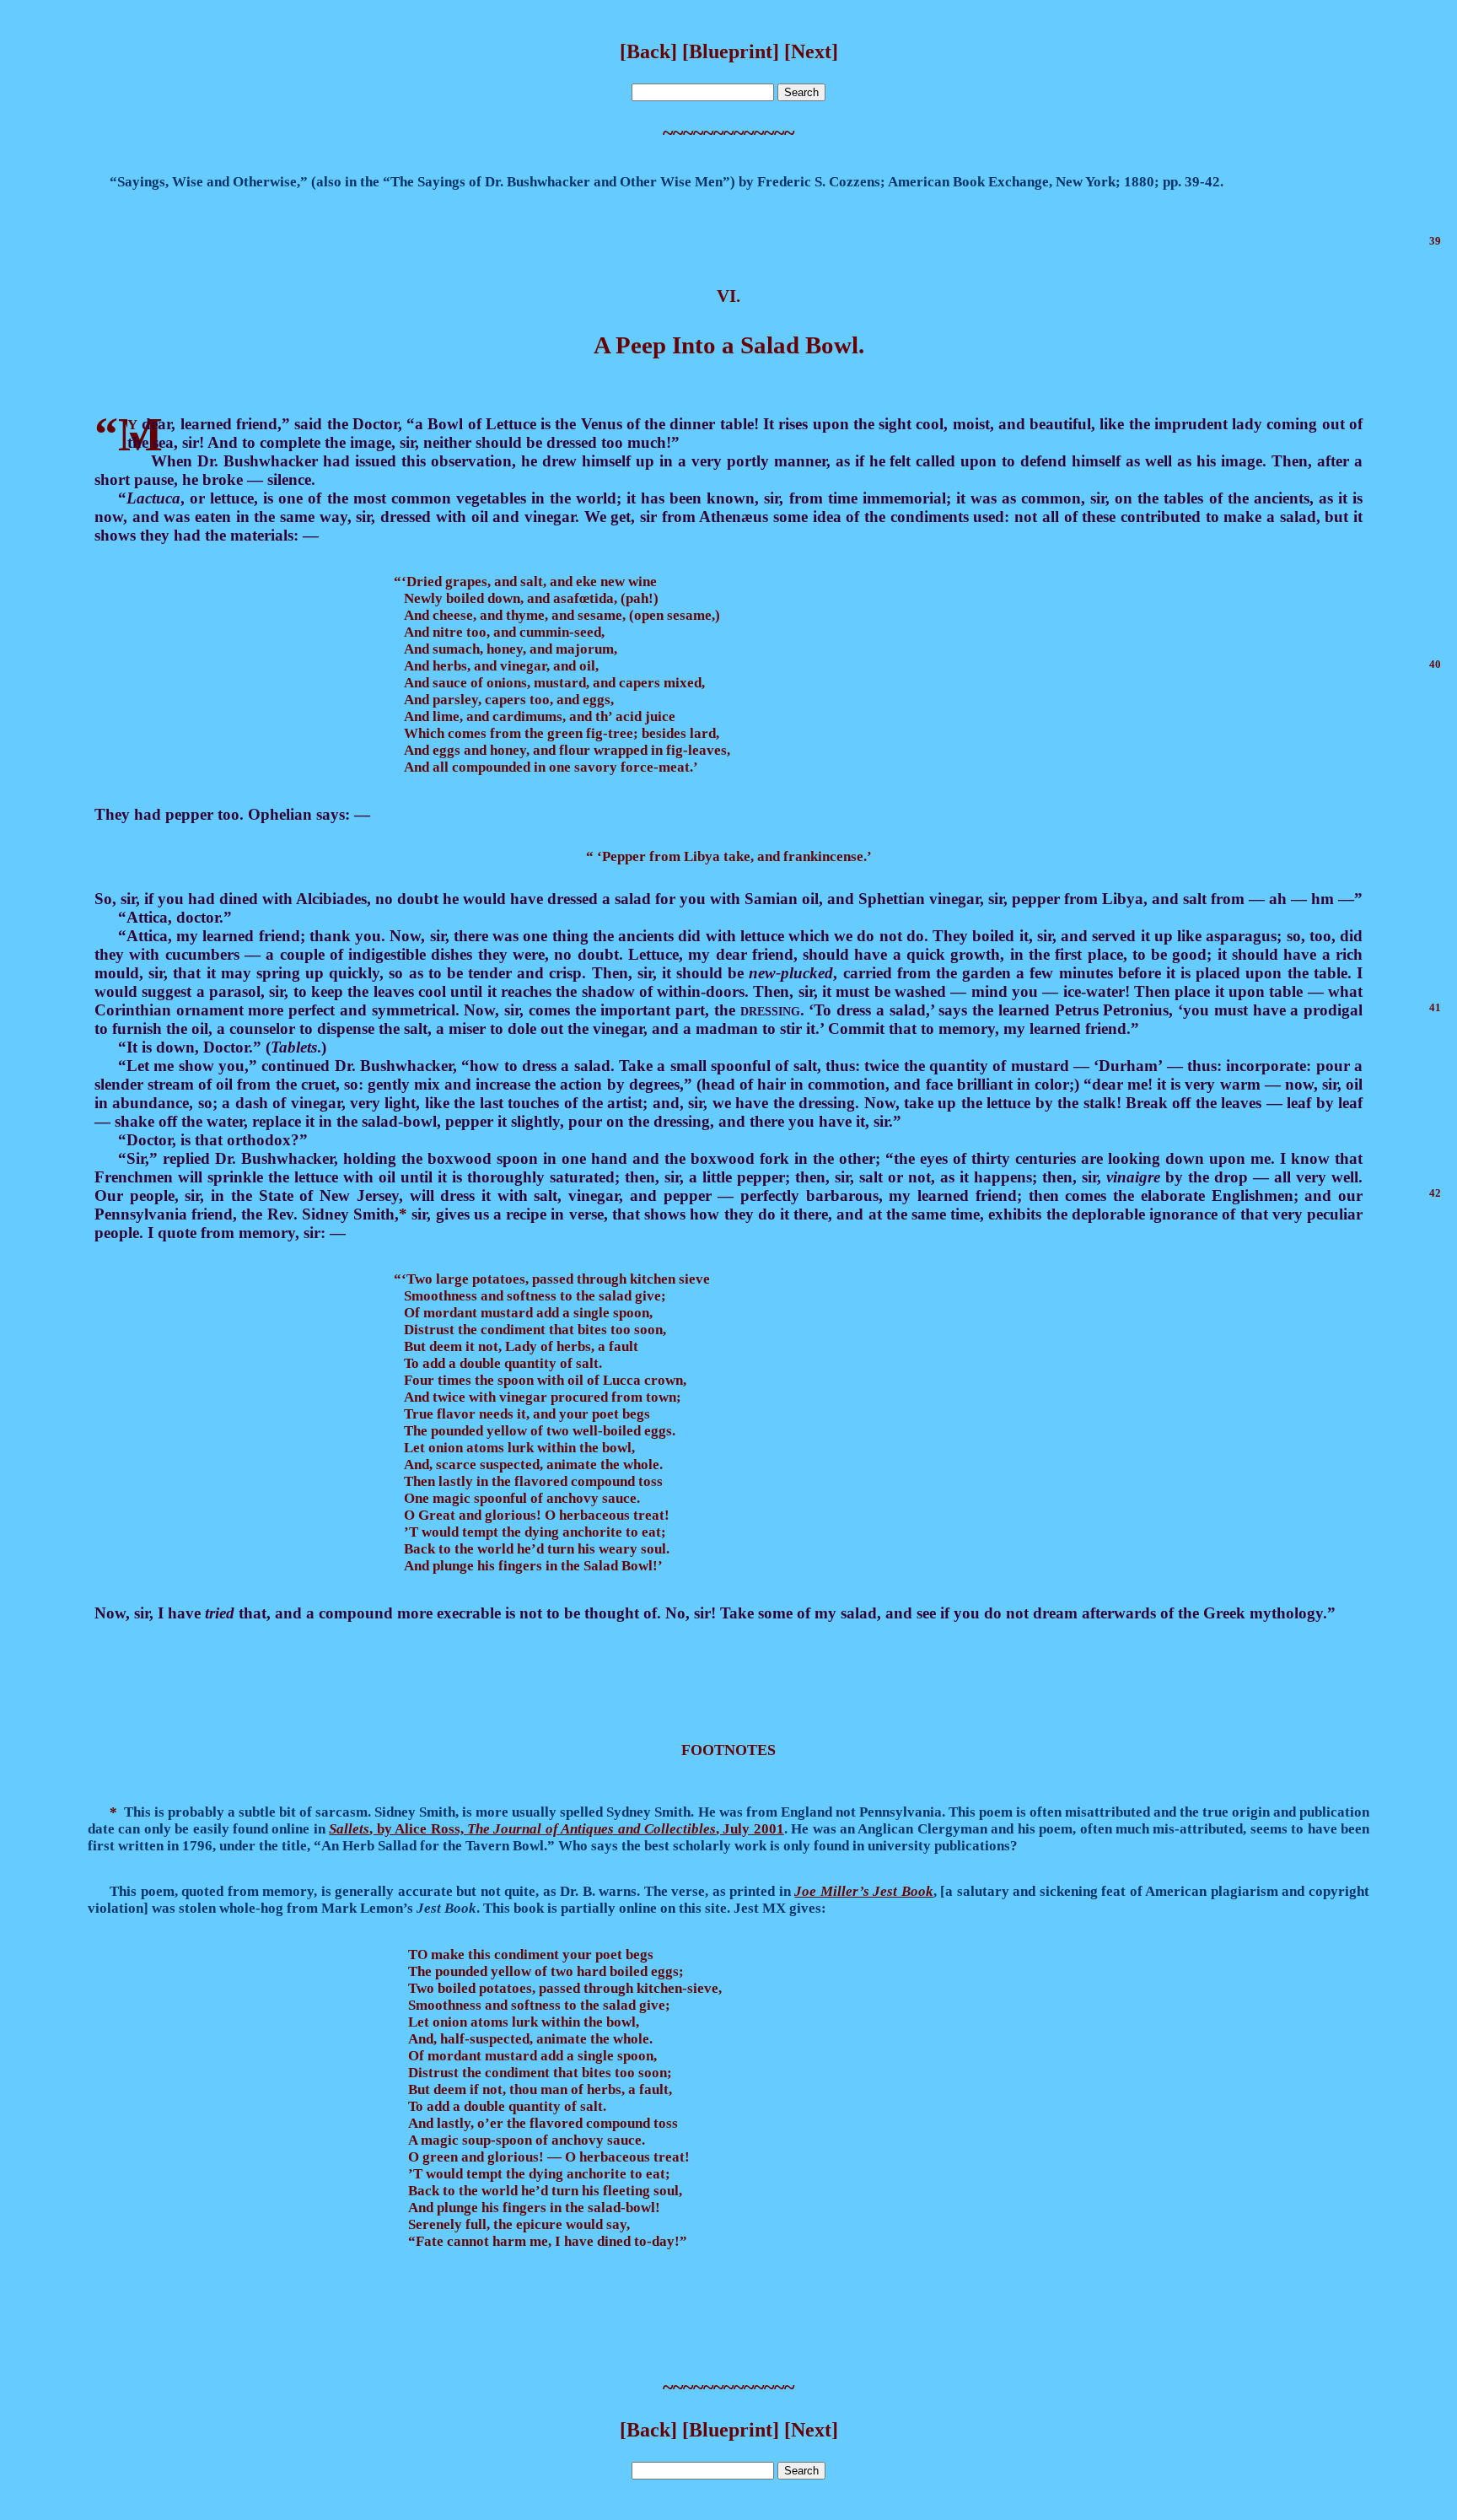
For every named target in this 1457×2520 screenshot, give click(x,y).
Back (648, 51)
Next (811, 51)
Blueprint (731, 51)
